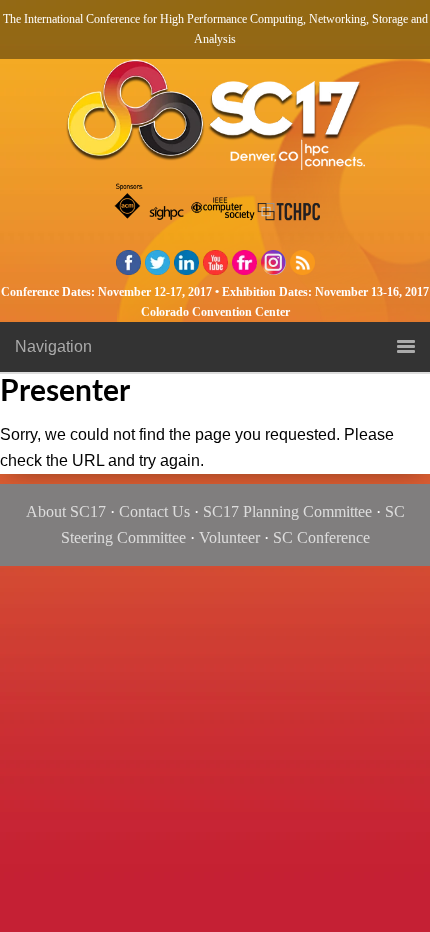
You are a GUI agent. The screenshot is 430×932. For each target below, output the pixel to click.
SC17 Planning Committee (287, 511)
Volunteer (229, 537)
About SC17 (66, 511)
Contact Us (154, 511)
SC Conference (321, 537)
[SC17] (215, 120)
